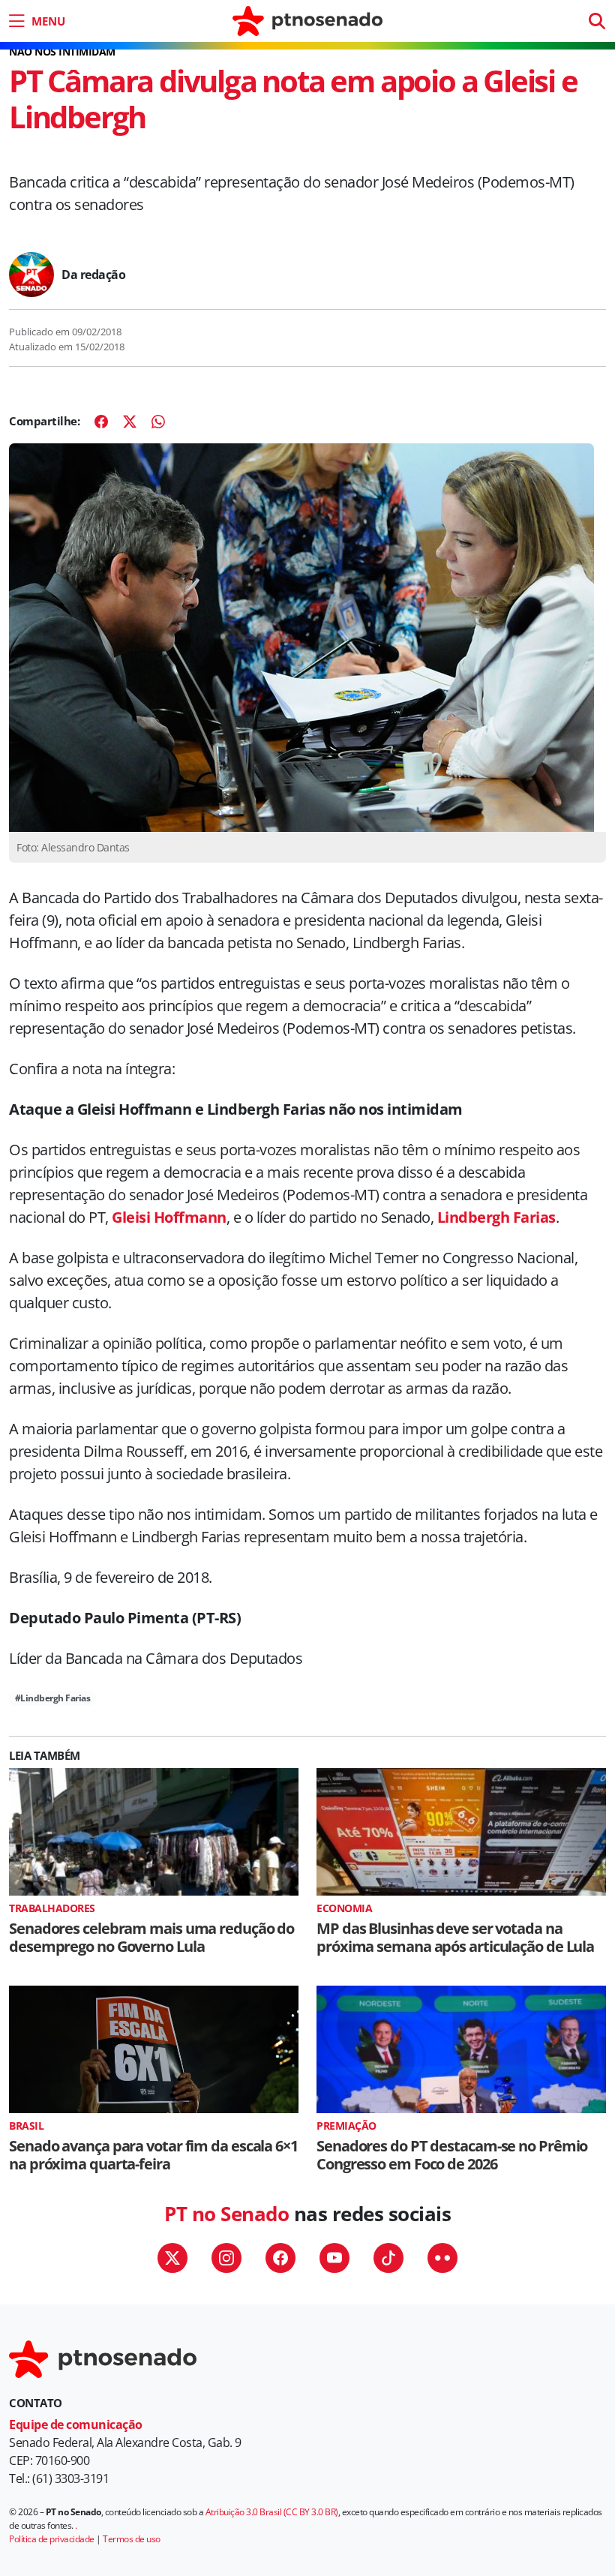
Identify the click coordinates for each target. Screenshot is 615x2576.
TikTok (388, 2258)
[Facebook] (101, 422)
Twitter (172, 2258)
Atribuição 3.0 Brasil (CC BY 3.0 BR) (272, 2512)
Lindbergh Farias (496, 1217)
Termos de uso (132, 2539)
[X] (130, 422)
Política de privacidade (52, 2539)
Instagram (226, 2258)
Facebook (280, 2258)
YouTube (334, 2258)
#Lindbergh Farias (53, 1698)
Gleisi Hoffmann (169, 1217)
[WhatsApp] (158, 422)
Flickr (442, 2258)
